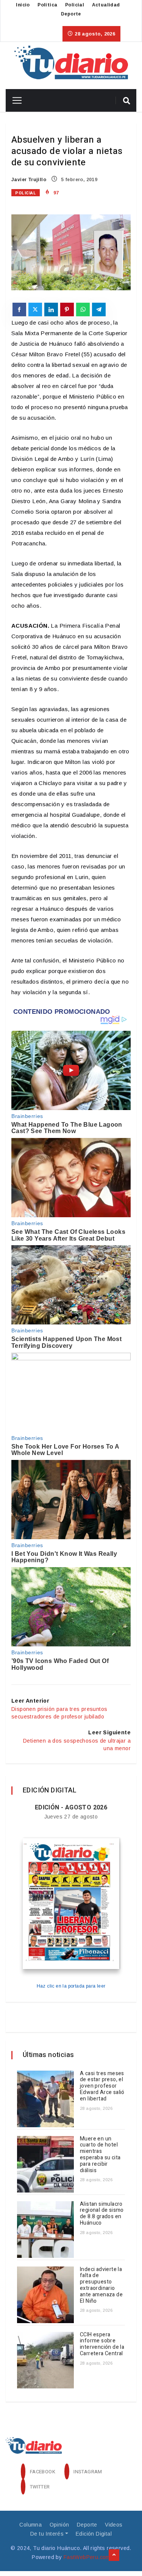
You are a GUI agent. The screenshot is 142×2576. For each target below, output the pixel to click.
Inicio (23, 5)
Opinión (59, 2525)
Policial (75, 5)
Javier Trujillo (29, 180)
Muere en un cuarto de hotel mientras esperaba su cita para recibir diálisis (100, 2155)
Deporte (71, 14)
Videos (114, 2525)
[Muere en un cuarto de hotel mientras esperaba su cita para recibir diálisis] (45, 2164)
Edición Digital (94, 2534)
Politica (47, 5)
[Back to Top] (114, 2555)
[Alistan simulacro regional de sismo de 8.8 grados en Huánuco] (45, 2230)
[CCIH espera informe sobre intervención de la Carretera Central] (45, 2360)
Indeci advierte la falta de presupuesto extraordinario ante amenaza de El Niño (101, 2285)
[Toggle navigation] (14, 100)
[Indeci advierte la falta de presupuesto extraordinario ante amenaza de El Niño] (45, 2295)
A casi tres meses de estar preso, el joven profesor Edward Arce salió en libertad (102, 2086)
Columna (30, 2525)
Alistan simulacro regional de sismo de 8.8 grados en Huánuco (102, 2213)
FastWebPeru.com (87, 2557)
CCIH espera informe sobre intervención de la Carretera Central (102, 2344)
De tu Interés (47, 2534)
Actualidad (106, 5)
